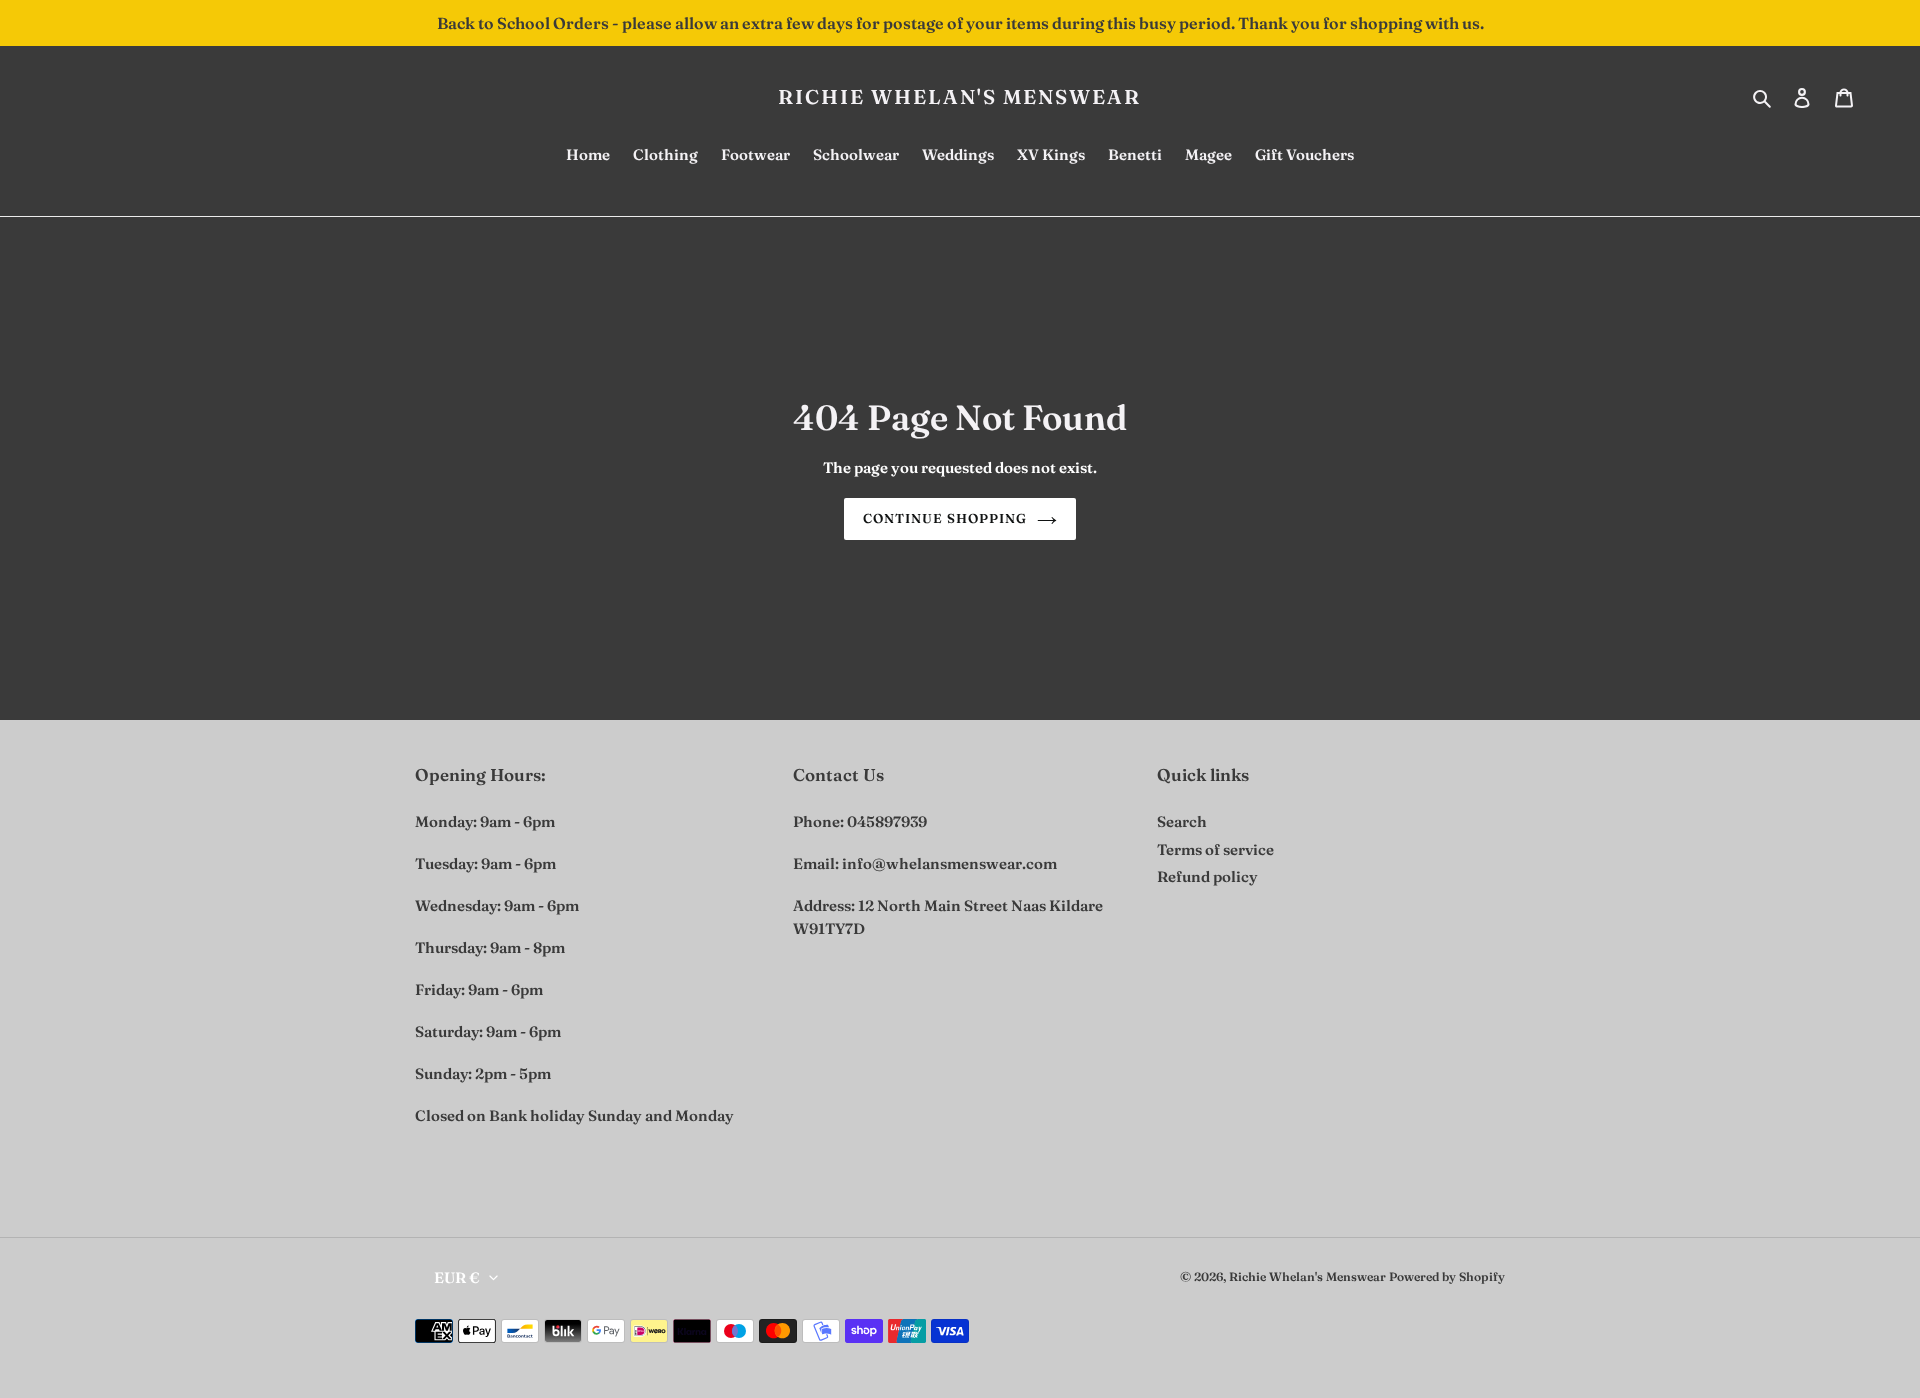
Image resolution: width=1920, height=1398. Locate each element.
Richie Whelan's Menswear (959, 97)
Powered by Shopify (1447, 1276)
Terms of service (1215, 849)
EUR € (457, 1277)
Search (1182, 821)
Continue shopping (945, 518)
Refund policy (1207, 876)
